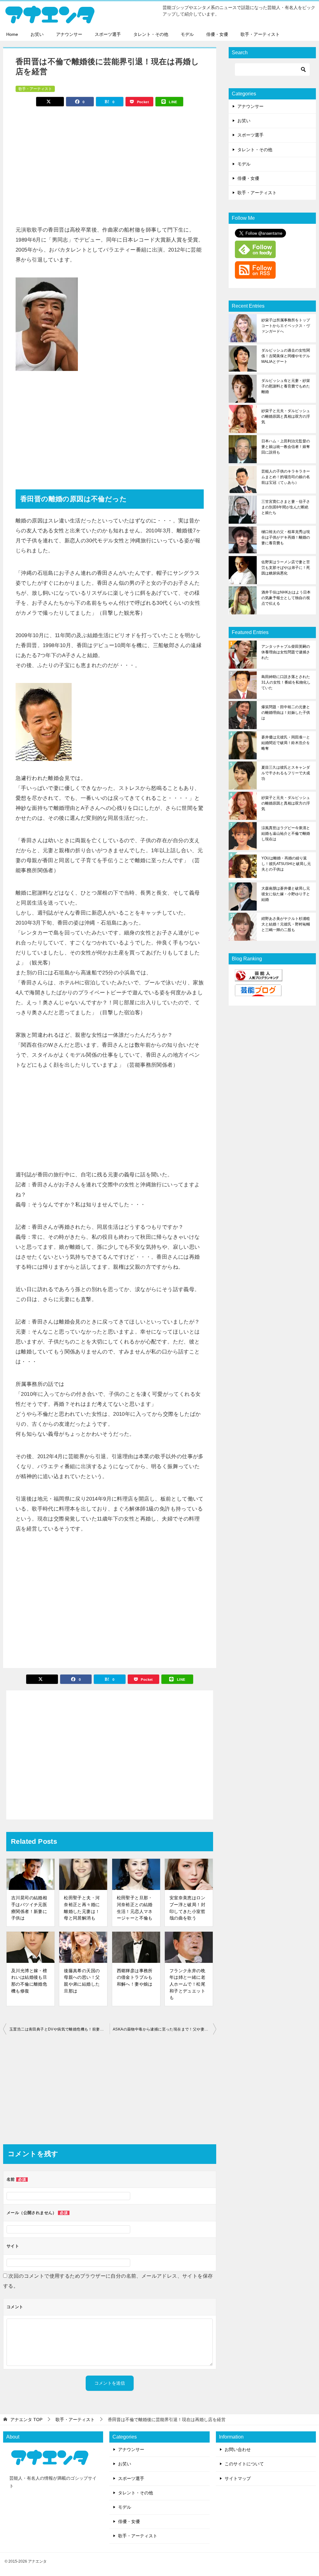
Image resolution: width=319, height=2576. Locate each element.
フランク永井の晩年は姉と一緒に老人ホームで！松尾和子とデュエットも (187, 1984)
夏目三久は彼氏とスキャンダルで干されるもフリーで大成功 (286, 773)
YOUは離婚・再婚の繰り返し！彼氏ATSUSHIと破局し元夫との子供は (286, 864)
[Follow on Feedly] (255, 254)
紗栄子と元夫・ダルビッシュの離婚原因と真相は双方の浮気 (286, 416)
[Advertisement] (110, 163)
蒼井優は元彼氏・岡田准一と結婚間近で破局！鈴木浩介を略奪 (286, 743)
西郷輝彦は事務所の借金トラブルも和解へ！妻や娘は (135, 1977)
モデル (187, 34)
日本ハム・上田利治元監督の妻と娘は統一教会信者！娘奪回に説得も (286, 447)
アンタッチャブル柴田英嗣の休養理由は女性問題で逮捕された (286, 652)
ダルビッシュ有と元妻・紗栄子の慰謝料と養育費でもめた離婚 (286, 386)
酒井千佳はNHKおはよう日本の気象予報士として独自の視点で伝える (286, 598)
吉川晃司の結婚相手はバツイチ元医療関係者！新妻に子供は (29, 1908)
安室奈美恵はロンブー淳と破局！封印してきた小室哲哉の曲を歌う (187, 1908)
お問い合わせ (238, 2449)
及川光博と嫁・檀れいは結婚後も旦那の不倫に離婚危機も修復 (29, 1981)
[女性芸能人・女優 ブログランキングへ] (259, 977)
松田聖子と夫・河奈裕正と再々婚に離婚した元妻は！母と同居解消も (82, 1908)
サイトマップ (238, 2478)
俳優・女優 (217, 34)
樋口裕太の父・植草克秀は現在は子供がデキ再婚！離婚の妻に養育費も (286, 537)
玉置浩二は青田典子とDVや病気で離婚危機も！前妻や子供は (60, 2029)
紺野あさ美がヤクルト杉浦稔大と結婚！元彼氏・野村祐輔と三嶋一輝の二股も (286, 924)
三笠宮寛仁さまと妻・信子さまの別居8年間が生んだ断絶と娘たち (286, 507)
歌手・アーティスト (260, 34)
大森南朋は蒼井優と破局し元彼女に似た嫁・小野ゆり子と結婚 (286, 894)
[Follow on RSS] (255, 275)
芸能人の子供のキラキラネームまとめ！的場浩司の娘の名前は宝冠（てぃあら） (286, 477)
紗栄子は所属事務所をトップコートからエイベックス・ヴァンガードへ (286, 326)
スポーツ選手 (108, 34)
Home (12, 34)
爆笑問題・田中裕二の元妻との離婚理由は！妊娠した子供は (286, 713)
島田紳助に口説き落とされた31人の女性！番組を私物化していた (286, 682)
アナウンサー (69, 34)
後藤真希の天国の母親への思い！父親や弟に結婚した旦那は (82, 1981)
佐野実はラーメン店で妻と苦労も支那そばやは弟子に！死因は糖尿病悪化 (286, 568)
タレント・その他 (151, 34)
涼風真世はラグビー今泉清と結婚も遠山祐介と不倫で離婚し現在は (286, 834)
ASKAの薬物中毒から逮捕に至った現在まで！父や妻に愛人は (164, 2029)
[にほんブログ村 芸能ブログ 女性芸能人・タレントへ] (258, 992)
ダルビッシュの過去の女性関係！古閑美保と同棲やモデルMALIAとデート (286, 356)
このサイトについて (244, 2464)
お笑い (37, 34)
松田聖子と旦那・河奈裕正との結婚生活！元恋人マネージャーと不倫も (135, 1908)
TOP (26, 2420)
